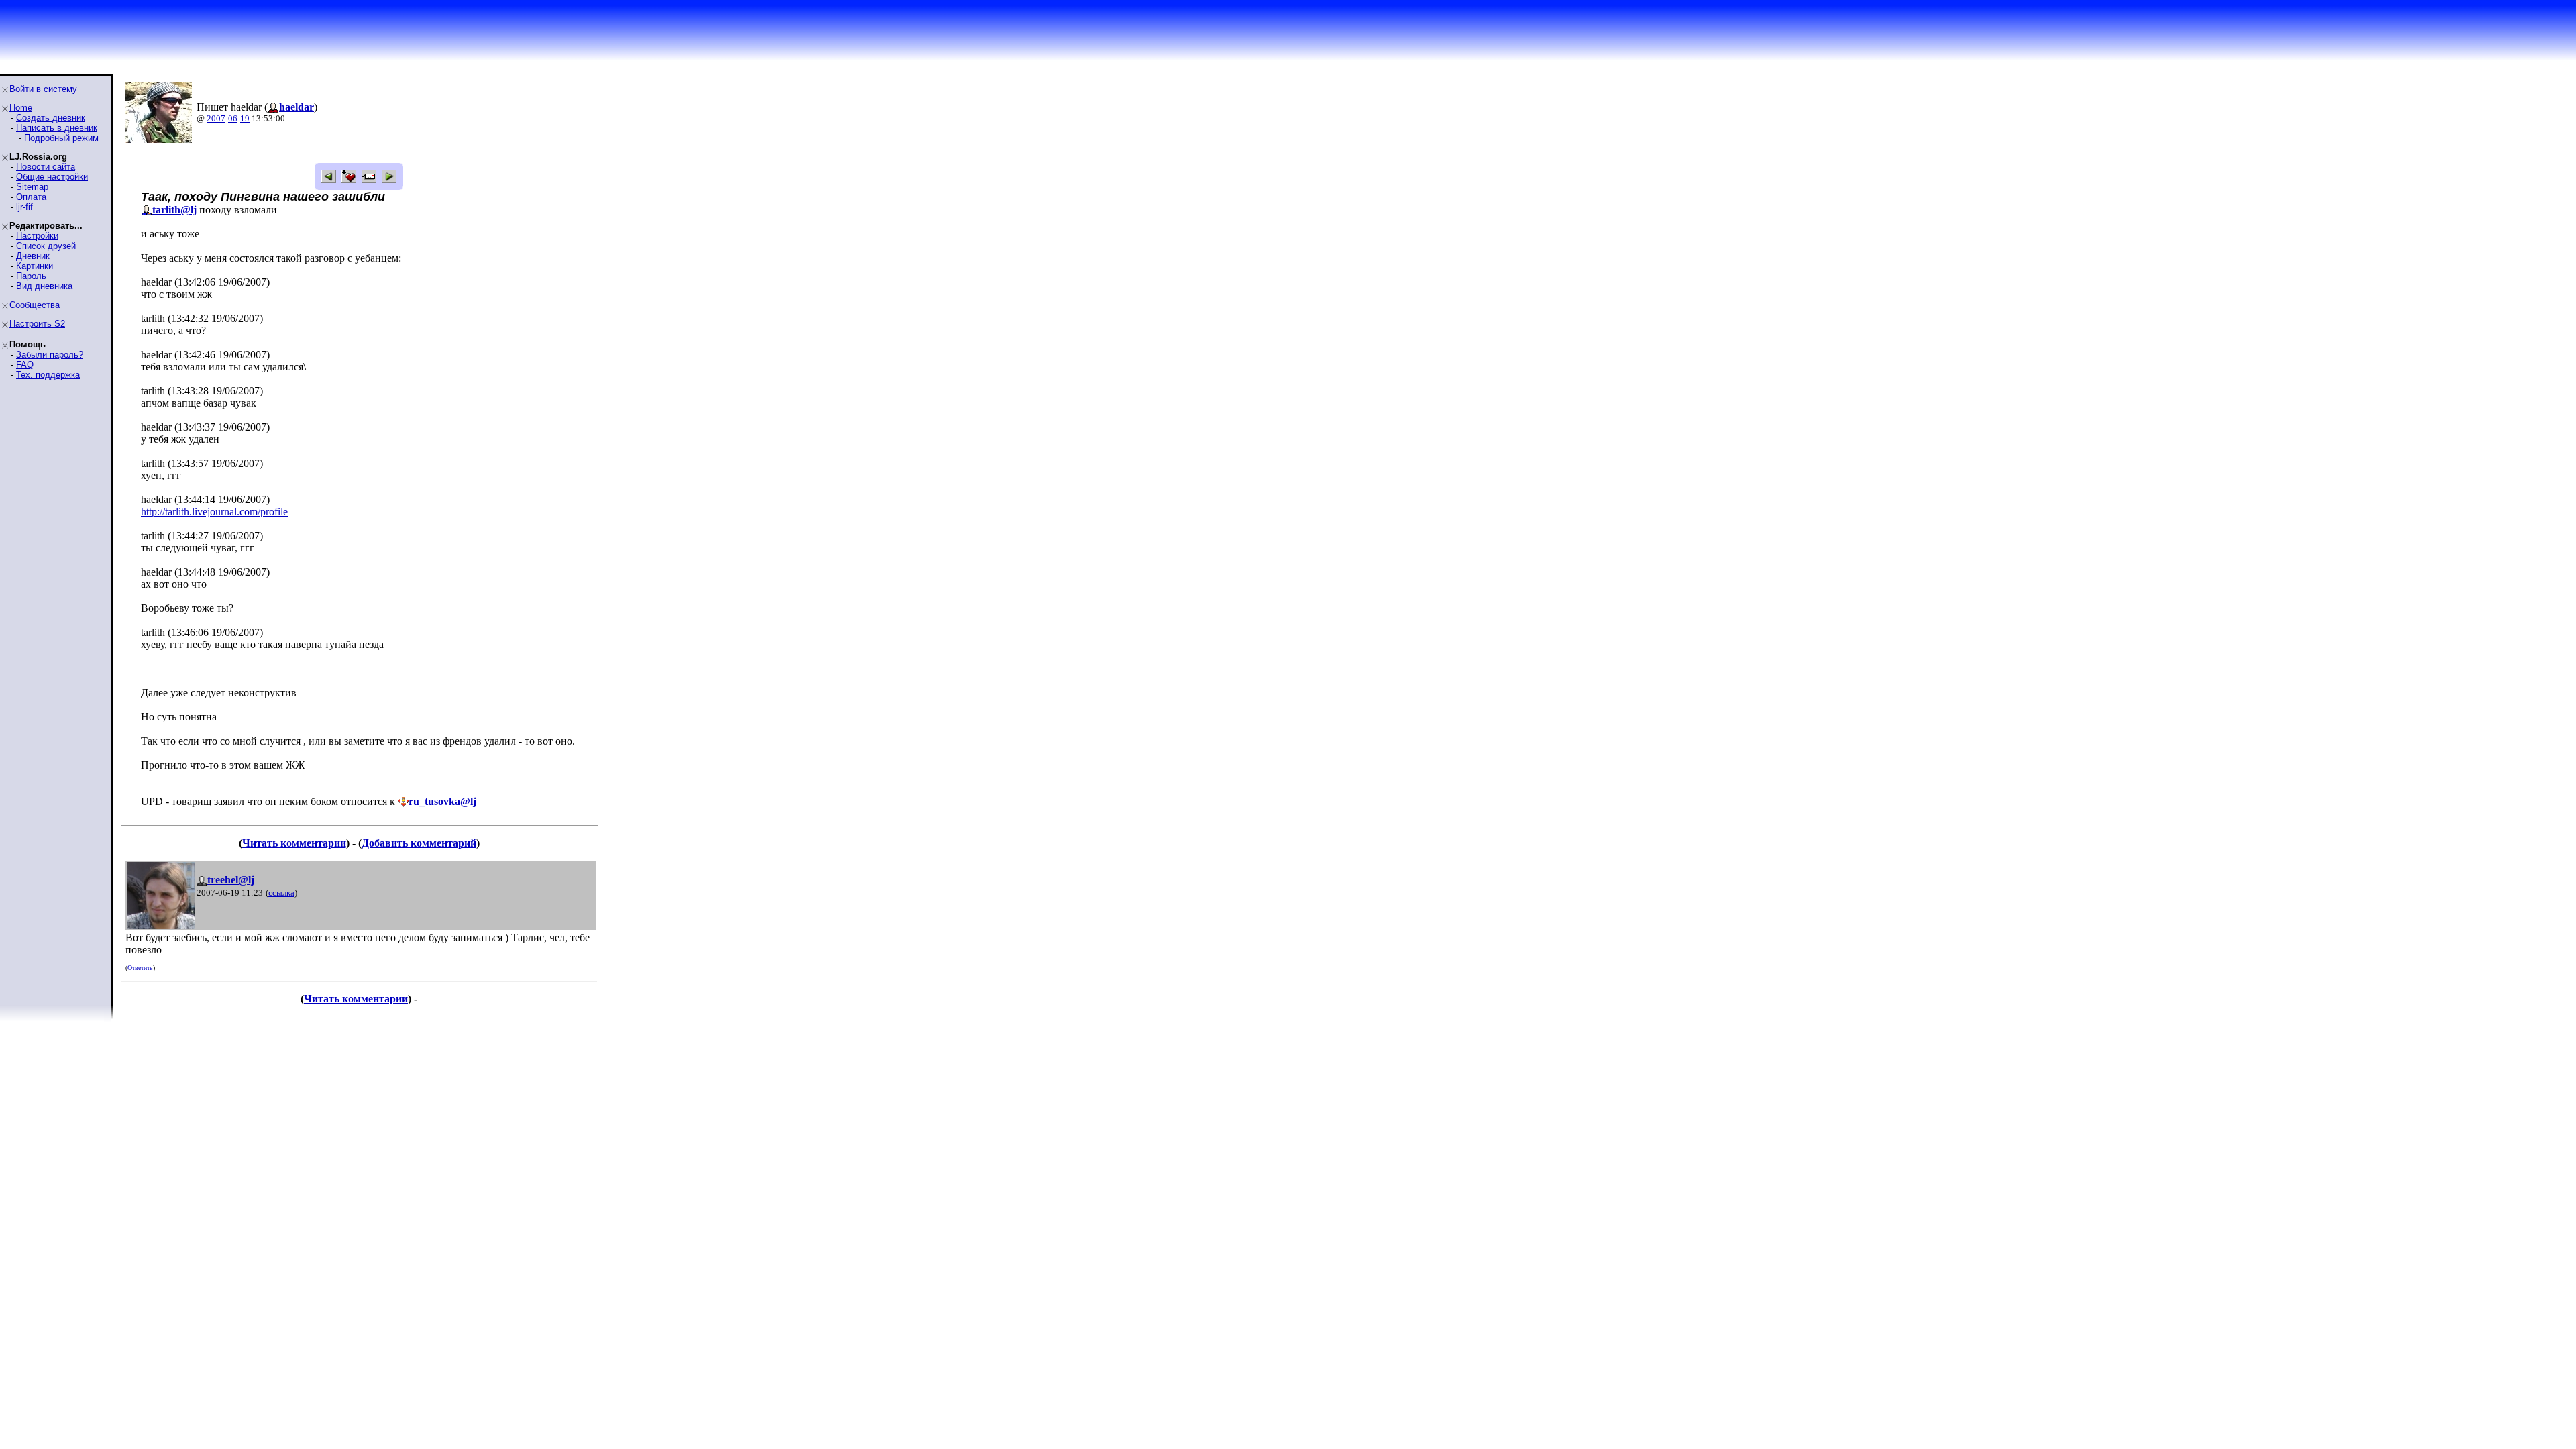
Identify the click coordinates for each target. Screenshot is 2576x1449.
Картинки (35, 266)
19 (245, 118)
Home (21, 108)
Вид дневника (44, 286)
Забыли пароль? (50, 355)
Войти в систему (43, 89)
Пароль (31, 276)
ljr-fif (24, 207)
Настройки (37, 236)
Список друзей (46, 246)
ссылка (281, 893)
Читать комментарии (294, 843)
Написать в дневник (57, 128)
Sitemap (32, 187)
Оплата (31, 197)
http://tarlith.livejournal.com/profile (214, 512)
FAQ (25, 365)
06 (233, 118)
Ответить (140, 968)
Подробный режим (61, 138)
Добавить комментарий (419, 843)
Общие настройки (52, 177)
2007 (216, 118)
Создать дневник (51, 118)
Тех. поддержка (48, 375)
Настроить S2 (37, 324)
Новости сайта (46, 167)
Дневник (33, 256)
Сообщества (35, 305)
